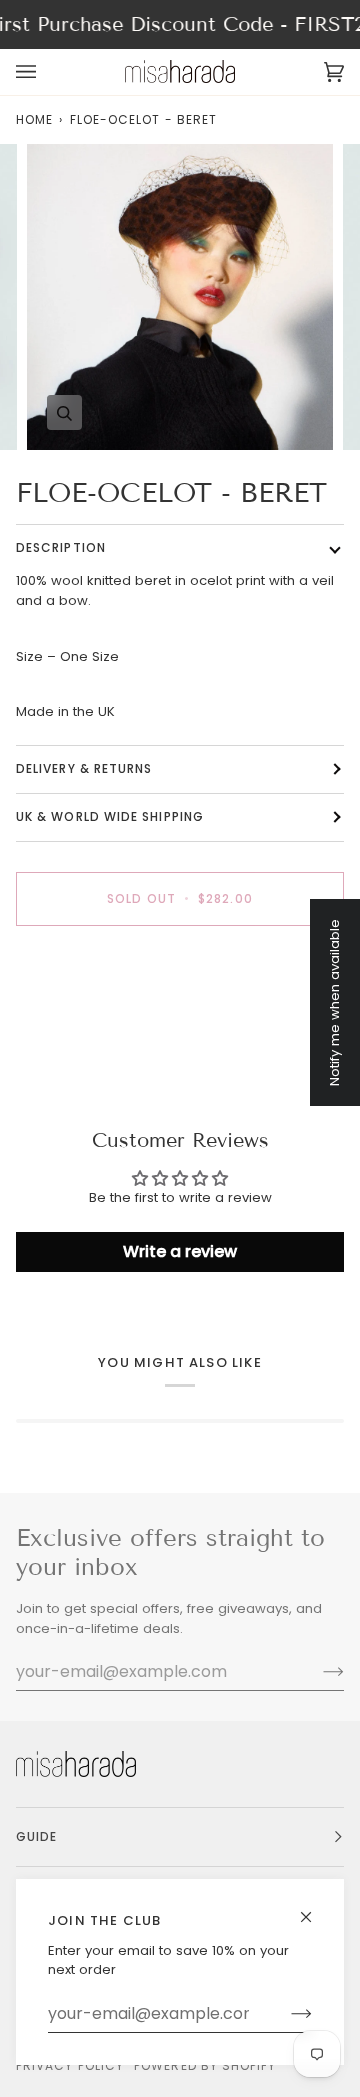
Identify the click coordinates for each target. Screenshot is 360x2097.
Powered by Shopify (205, 2065)
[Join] (285, 2014)
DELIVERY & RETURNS (84, 768)
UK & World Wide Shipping (110, 816)
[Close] (314, 1908)
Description (61, 547)
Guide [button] (36, 1836)
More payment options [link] (91, 1017)
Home (34, 119)
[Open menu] (46, 71)
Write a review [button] (180, 1251)
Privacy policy (70, 2065)
